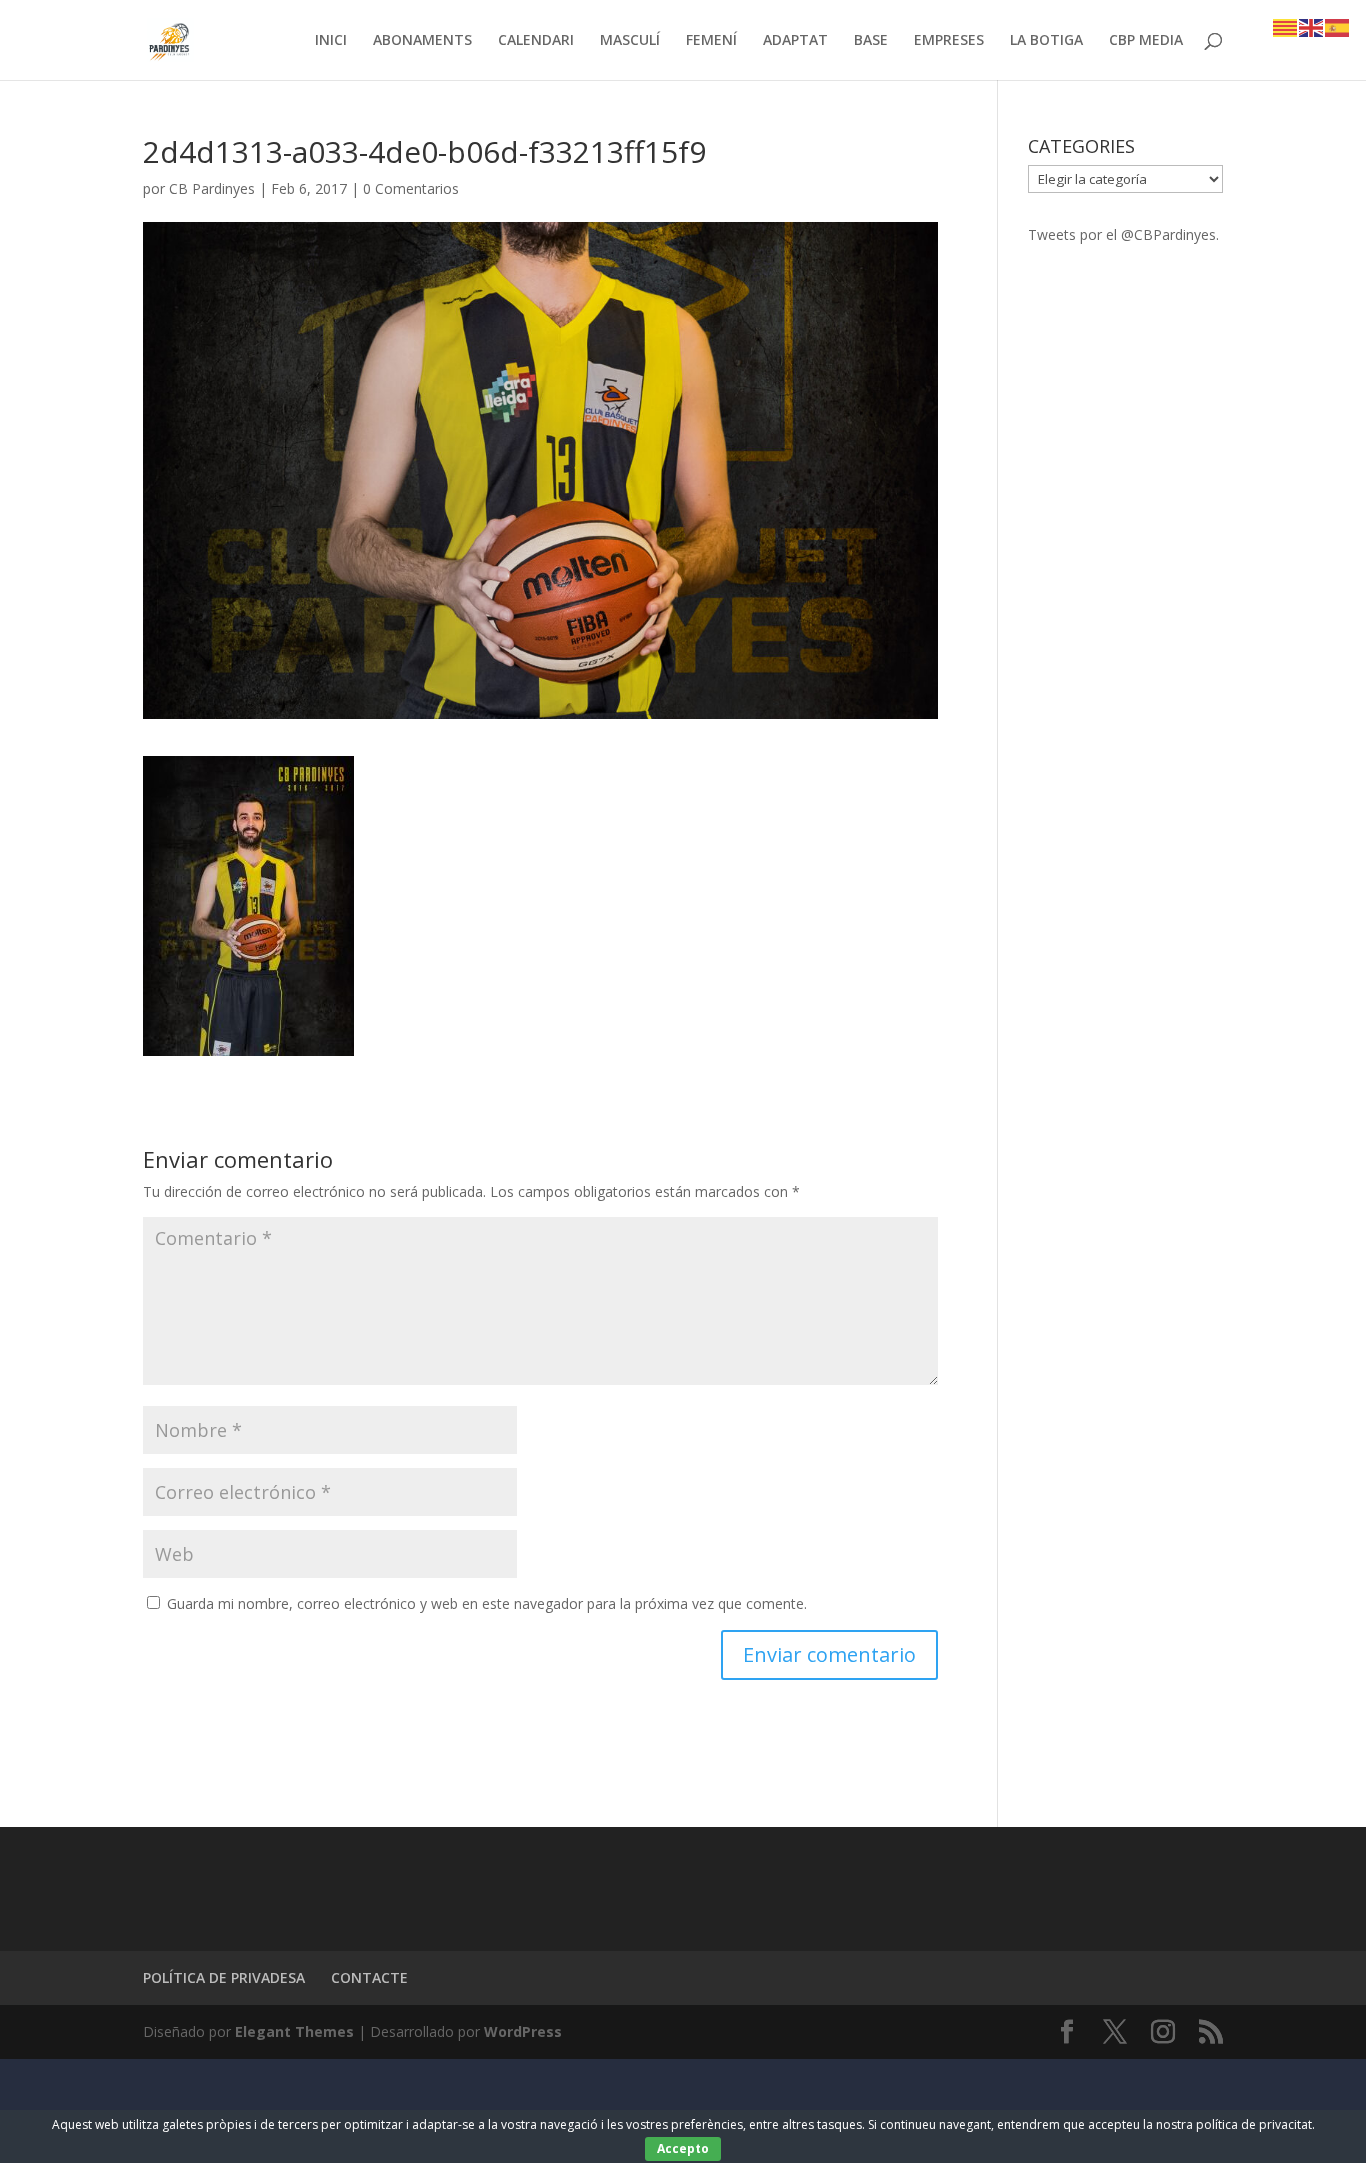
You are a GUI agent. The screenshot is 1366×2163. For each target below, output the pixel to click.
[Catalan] (1286, 26)
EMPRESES (949, 41)
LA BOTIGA (1046, 41)
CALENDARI (536, 41)
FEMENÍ (711, 41)
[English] (1312, 26)
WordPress (523, 2031)
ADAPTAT (795, 41)
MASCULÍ (630, 41)
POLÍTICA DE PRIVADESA (224, 1977)
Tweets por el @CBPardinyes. (1123, 234)
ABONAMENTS (422, 41)
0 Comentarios (411, 188)
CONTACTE (369, 1977)
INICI (331, 41)
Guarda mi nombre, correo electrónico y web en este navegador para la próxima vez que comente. (487, 1603)
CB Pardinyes (212, 188)
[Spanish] (1338, 26)
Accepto (683, 2148)
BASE (871, 41)
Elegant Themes (294, 2031)
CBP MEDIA (1146, 41)
